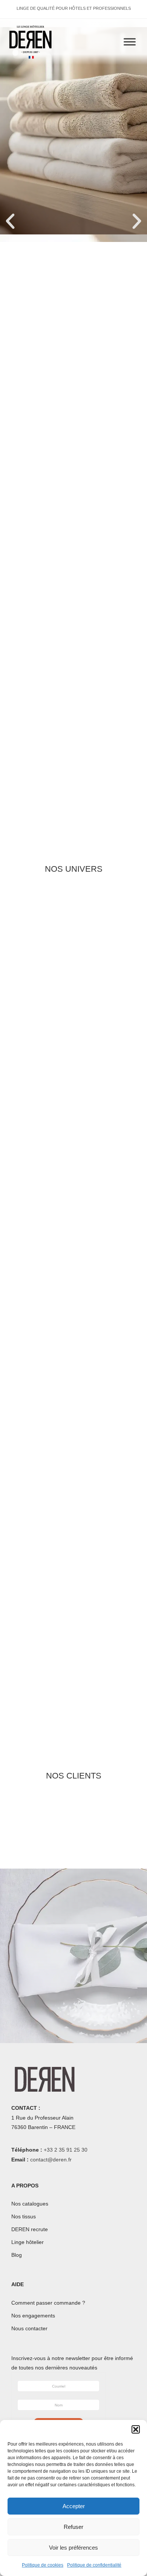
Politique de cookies (43, 2565)
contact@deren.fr (51, 2160)
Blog (17, 2255)
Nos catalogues (30, 2204)
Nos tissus (24, 2216)
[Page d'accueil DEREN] (31, 42)
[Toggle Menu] (130, 42)
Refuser (73, 2527)
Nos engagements (33, 2316)
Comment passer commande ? (48, 2303)
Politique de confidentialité (94, 2565)
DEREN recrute (30, 2229)
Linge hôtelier (28, 2242)
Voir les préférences (73, 2548)
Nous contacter (29, 2328)
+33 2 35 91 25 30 (66, 2150)
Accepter (74, 2506)
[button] (136, 2429)
